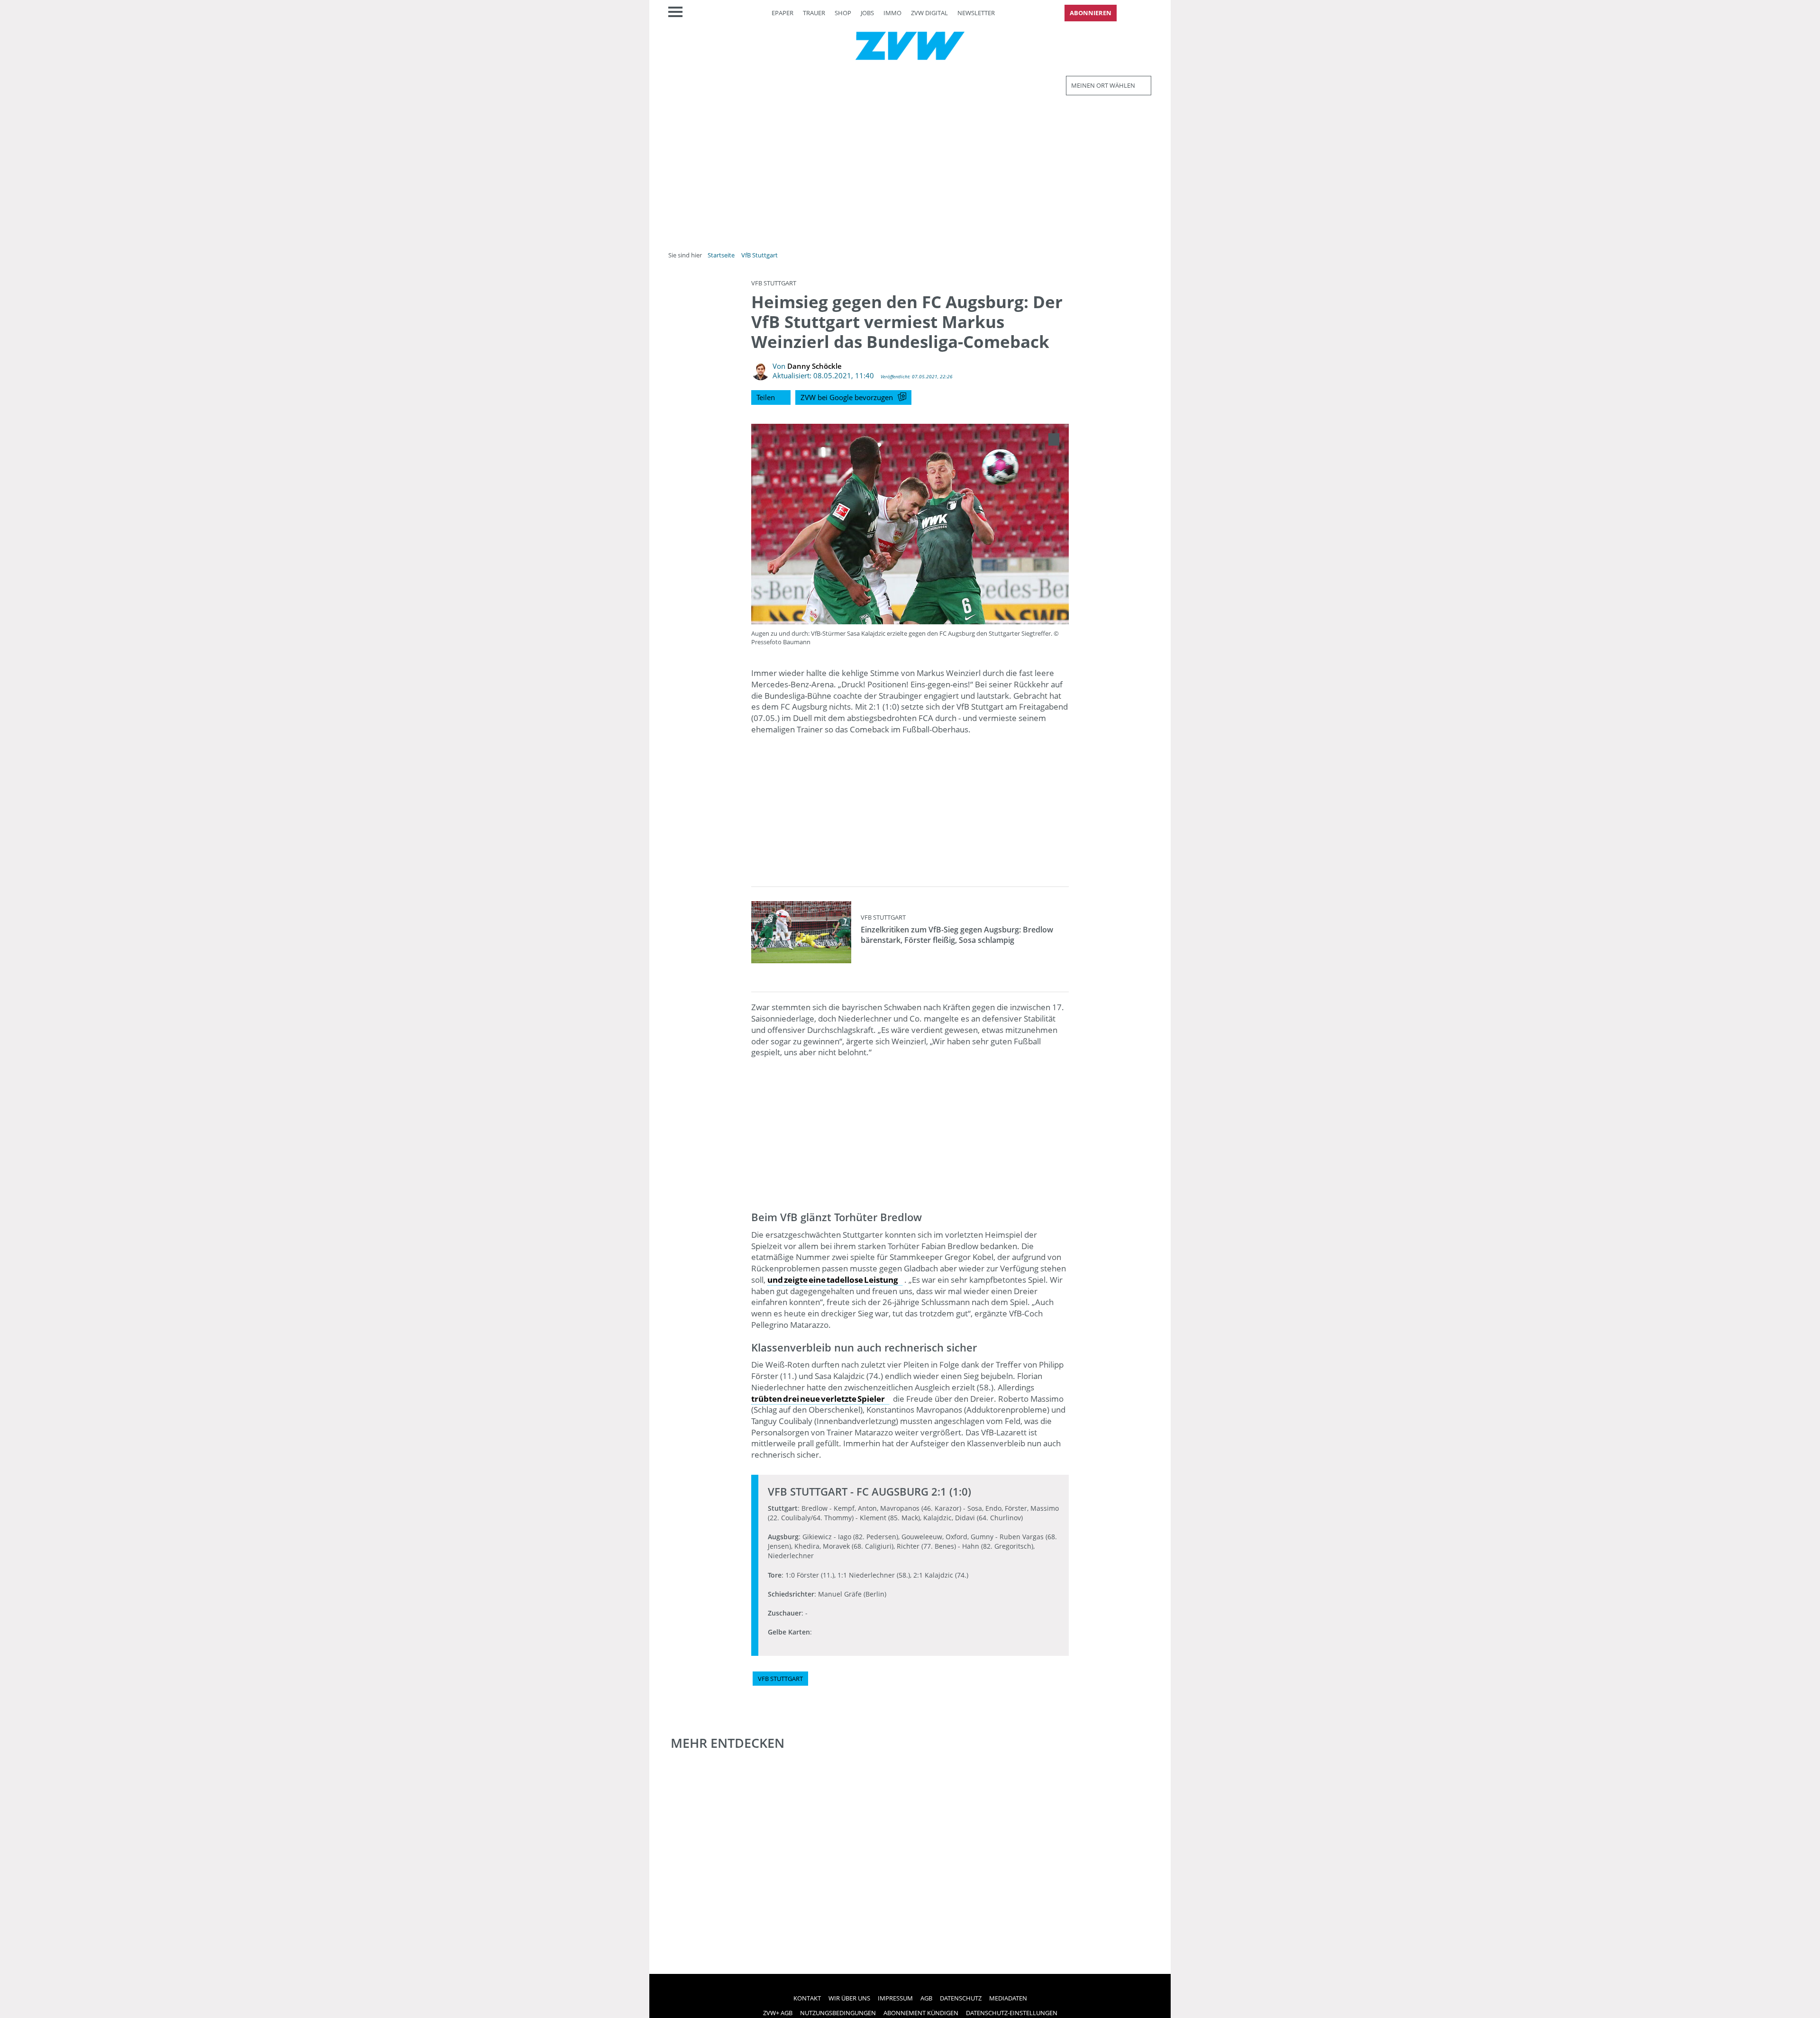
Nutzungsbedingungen (838, 2013)
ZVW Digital (929, 13)
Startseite (721, 255)
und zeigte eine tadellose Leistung (833, 1280)
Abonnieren (1091, 13)
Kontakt (807, 1998)
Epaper (783, 13)
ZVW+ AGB (778, 2013)
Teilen (766, 397)
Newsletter (976, 13)
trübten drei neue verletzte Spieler (818, 1399)
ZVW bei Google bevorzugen (847, 397)
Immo (892, 13)
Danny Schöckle (814, 366)
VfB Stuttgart (760, 255)
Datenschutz (961, 1998)
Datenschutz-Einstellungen (1012, 2013)
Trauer (814, 13)
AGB (926, 1998)
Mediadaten (1008, 1998)
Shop (843, 13)
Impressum (895, 1998)
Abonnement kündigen (921, 2013)
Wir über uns (849, 1998)
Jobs (867, 13)
